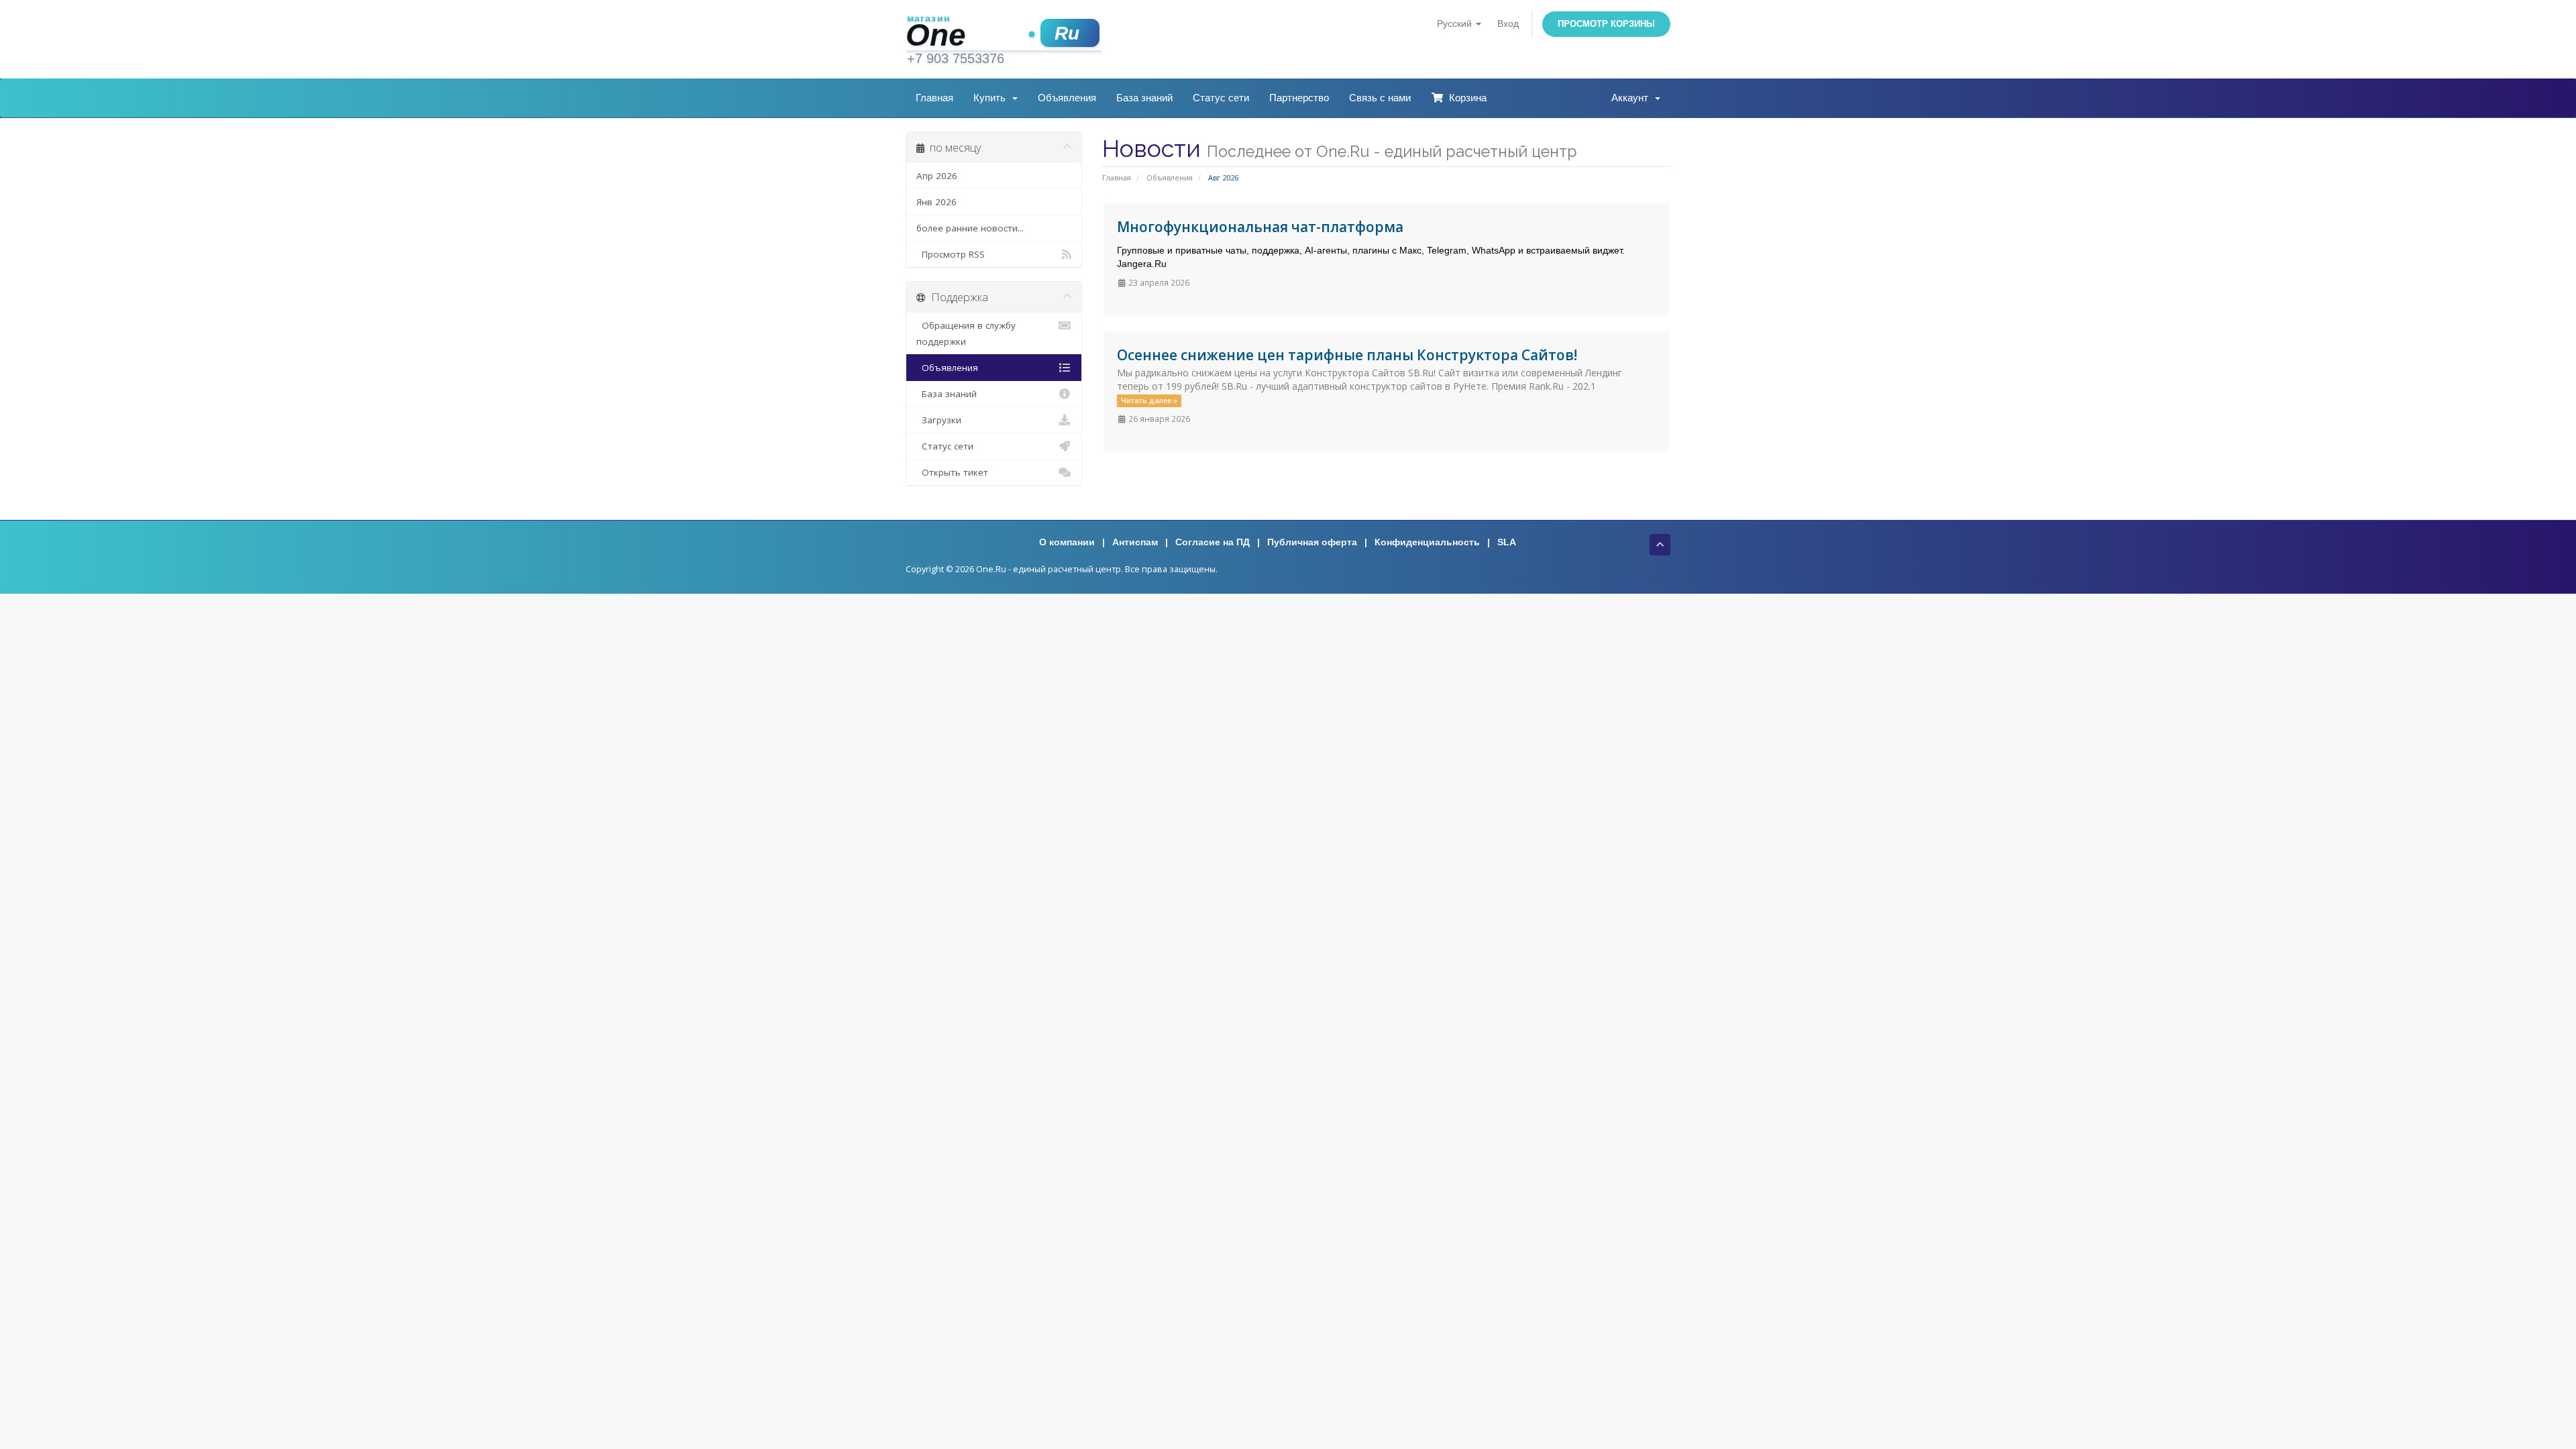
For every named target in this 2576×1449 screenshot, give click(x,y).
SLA (1507, 542)
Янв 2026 (936, 202)
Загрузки (939, 420)
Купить (992, 98)
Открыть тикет (952, 472)
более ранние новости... (970, 228)
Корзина (1465, 98)
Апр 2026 (937, 176)
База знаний (1144, 98)
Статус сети (1221, 98)
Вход (1508, 23)
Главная (934, 98)
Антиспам (1135, 542)
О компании (1067, 542)
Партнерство (1299, 98)
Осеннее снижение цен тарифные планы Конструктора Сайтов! (1347, 355)
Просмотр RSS (951, 254)
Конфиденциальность (1427, 542)
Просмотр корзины (1606, 24)
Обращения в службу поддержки (966, 333)
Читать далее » (1149, 400)
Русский (1456, 23)
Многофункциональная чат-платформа (1260, 227)
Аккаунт (1632, 98)
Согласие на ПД (1213, 542)
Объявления (1067, 98)
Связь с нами (1380, 98)
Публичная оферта (1312, 542)
